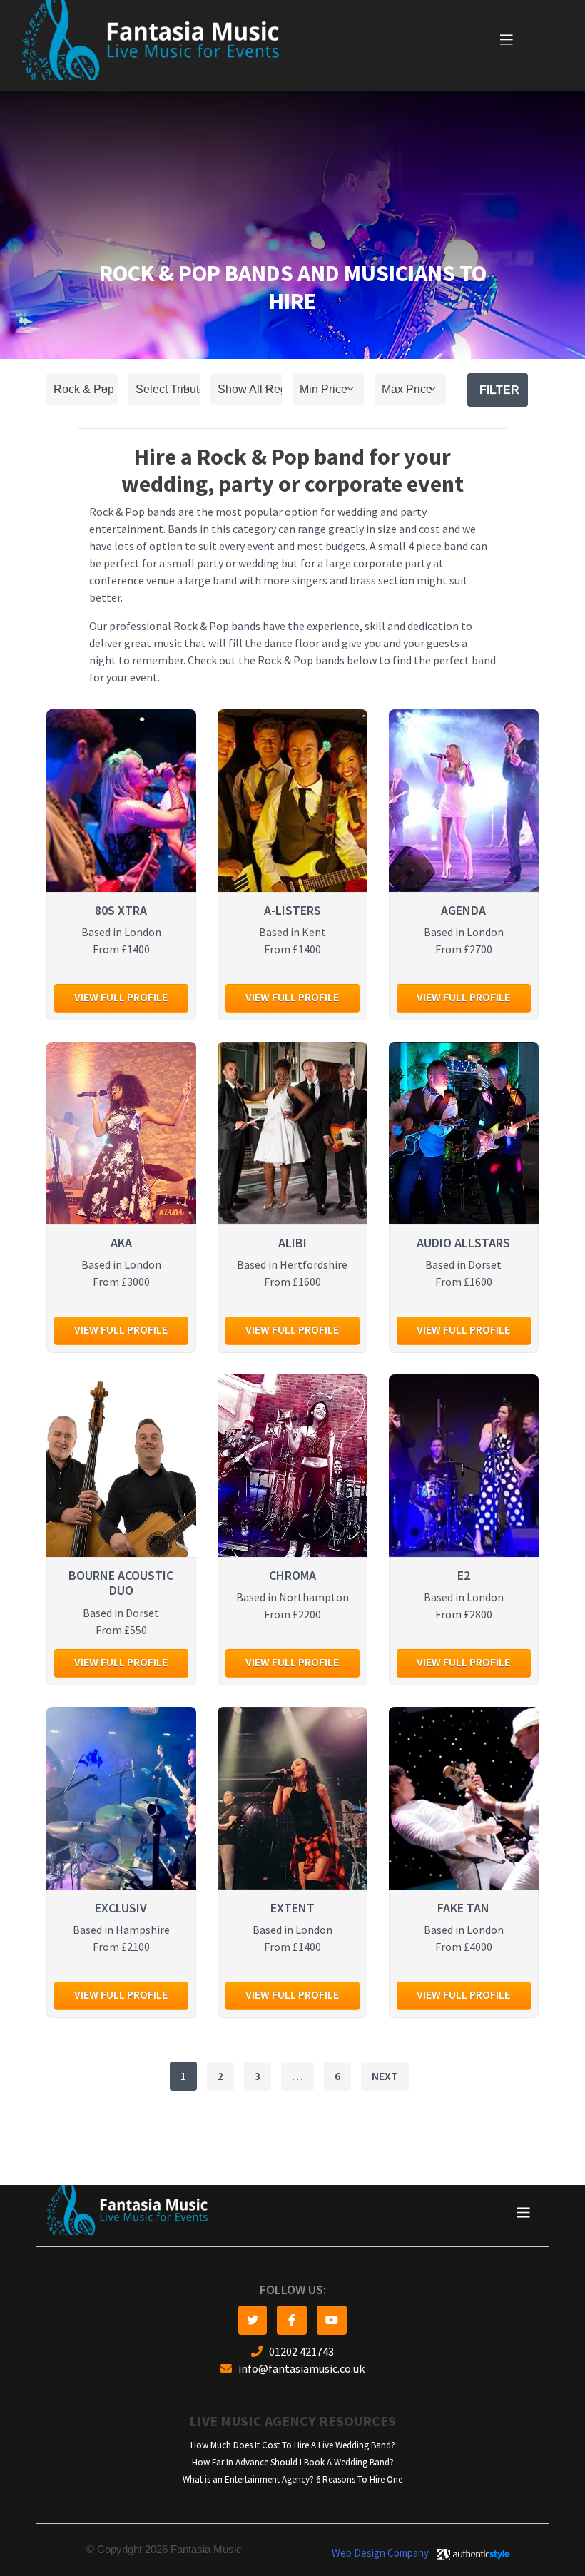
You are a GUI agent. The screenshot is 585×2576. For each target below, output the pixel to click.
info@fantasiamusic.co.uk (298, 2369)
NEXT (385, 2076)
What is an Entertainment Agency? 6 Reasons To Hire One (292, 2479)
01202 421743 (298, 2352)
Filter (499, 390)
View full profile (121, 997)
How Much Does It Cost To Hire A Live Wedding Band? (293, 2445)
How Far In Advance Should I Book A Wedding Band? (293, 2462)
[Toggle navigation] (507, 40)
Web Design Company (380, 2553)
